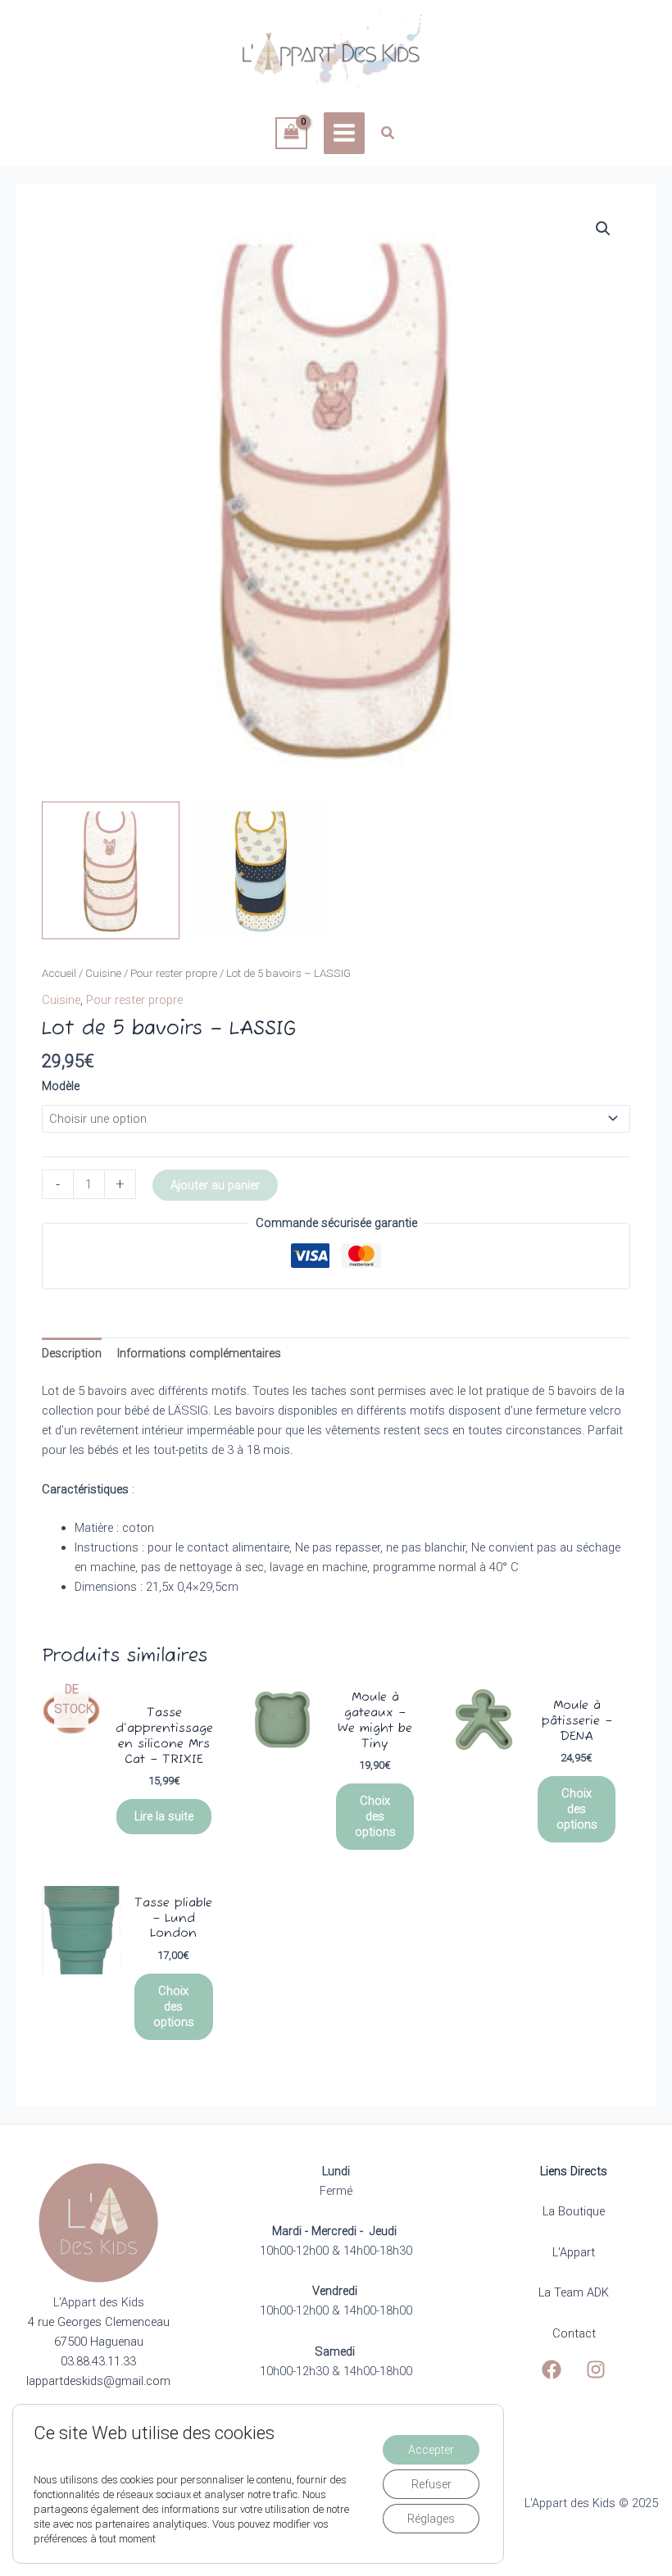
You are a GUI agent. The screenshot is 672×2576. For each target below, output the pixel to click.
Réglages (431, 2519)
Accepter (431, 2450)
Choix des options (375, 1816)
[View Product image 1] (111, 870)
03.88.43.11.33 (98, 2361)
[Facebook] (552, 2369)
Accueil (59, 973)
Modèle (61, 1086)
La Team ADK (574, 2292)
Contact (574, 2333)
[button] (388, 135)
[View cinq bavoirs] (261, 870)
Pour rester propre (174, 973)
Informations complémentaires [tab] (199, 1353)
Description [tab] (72, 1353)
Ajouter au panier (215, 1185)
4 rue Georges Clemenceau (99, 2322)
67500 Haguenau (99, 2342)
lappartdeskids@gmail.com (98, 2381)
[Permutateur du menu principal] (344, 133)
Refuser (431, 2484)
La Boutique (574, 2211)
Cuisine (103, 973)
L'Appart (574, 2252)
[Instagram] (596, 2369)
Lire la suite (164, 1816)
